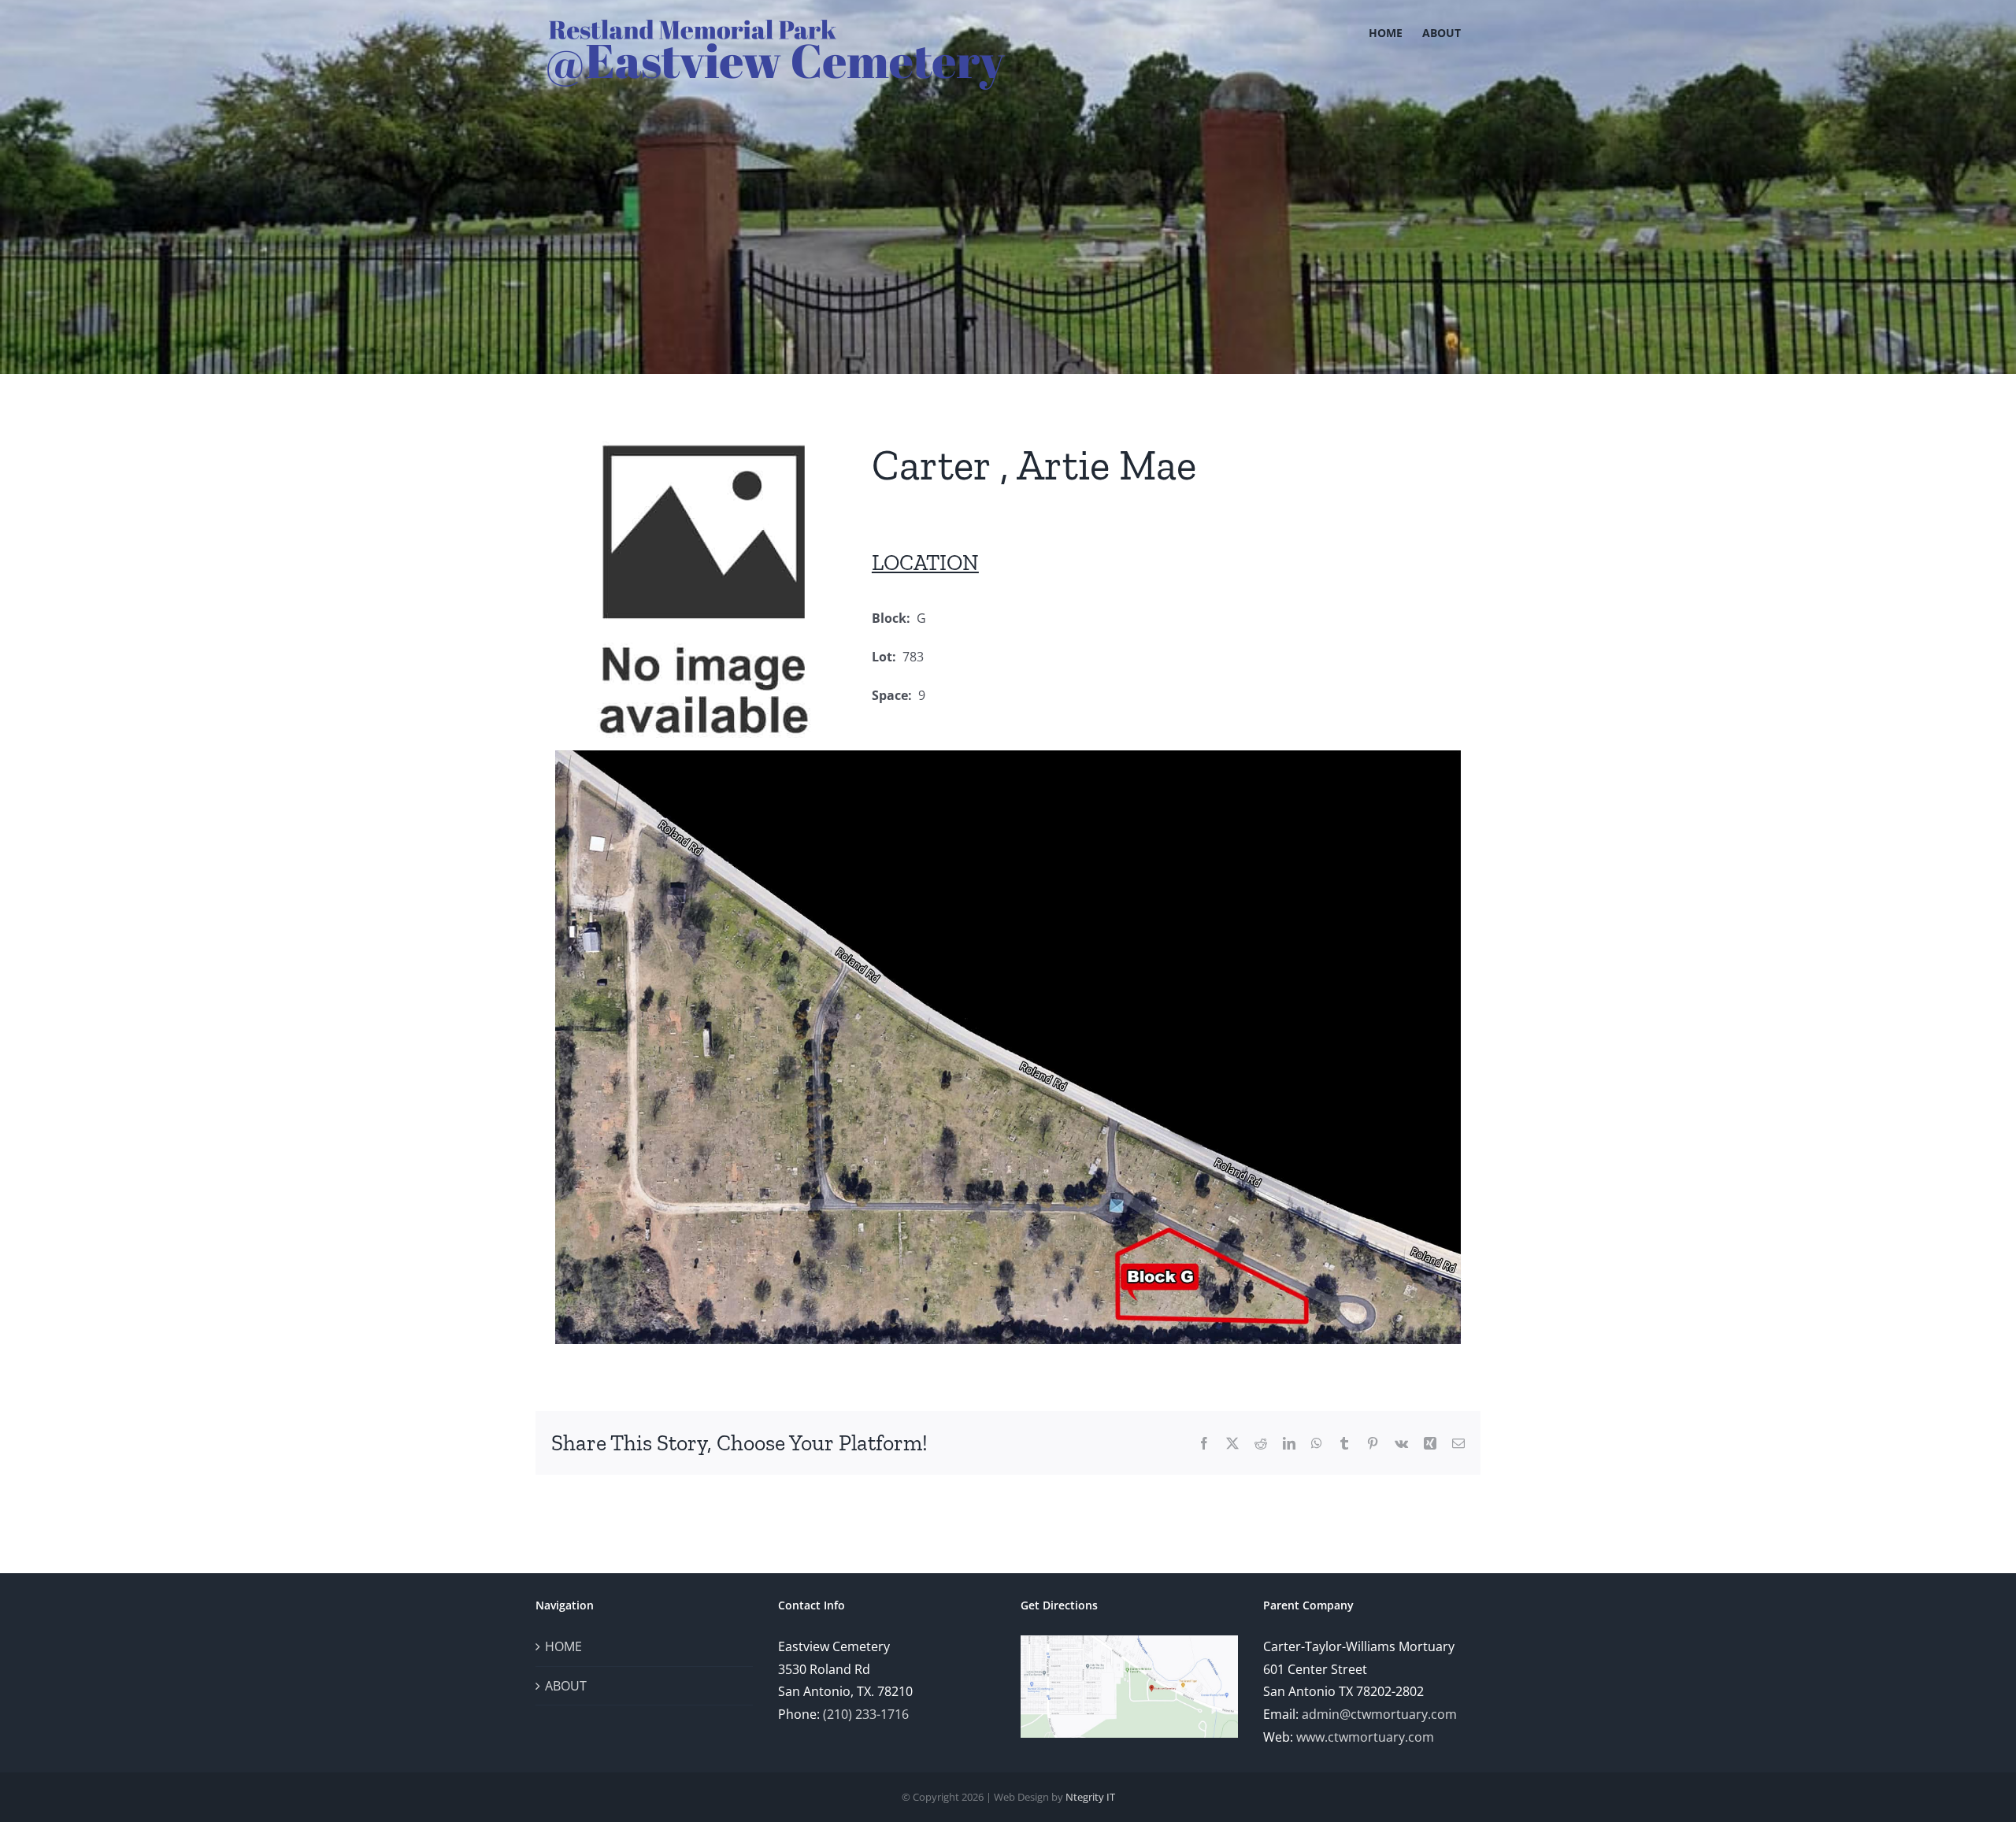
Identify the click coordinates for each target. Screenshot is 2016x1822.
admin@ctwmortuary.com (1379, 1714)
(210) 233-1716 (866, 1714)
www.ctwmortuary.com (1365, 1737)
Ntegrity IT (1090, 1797)
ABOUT (566, 1686)
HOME (563, 1646)
